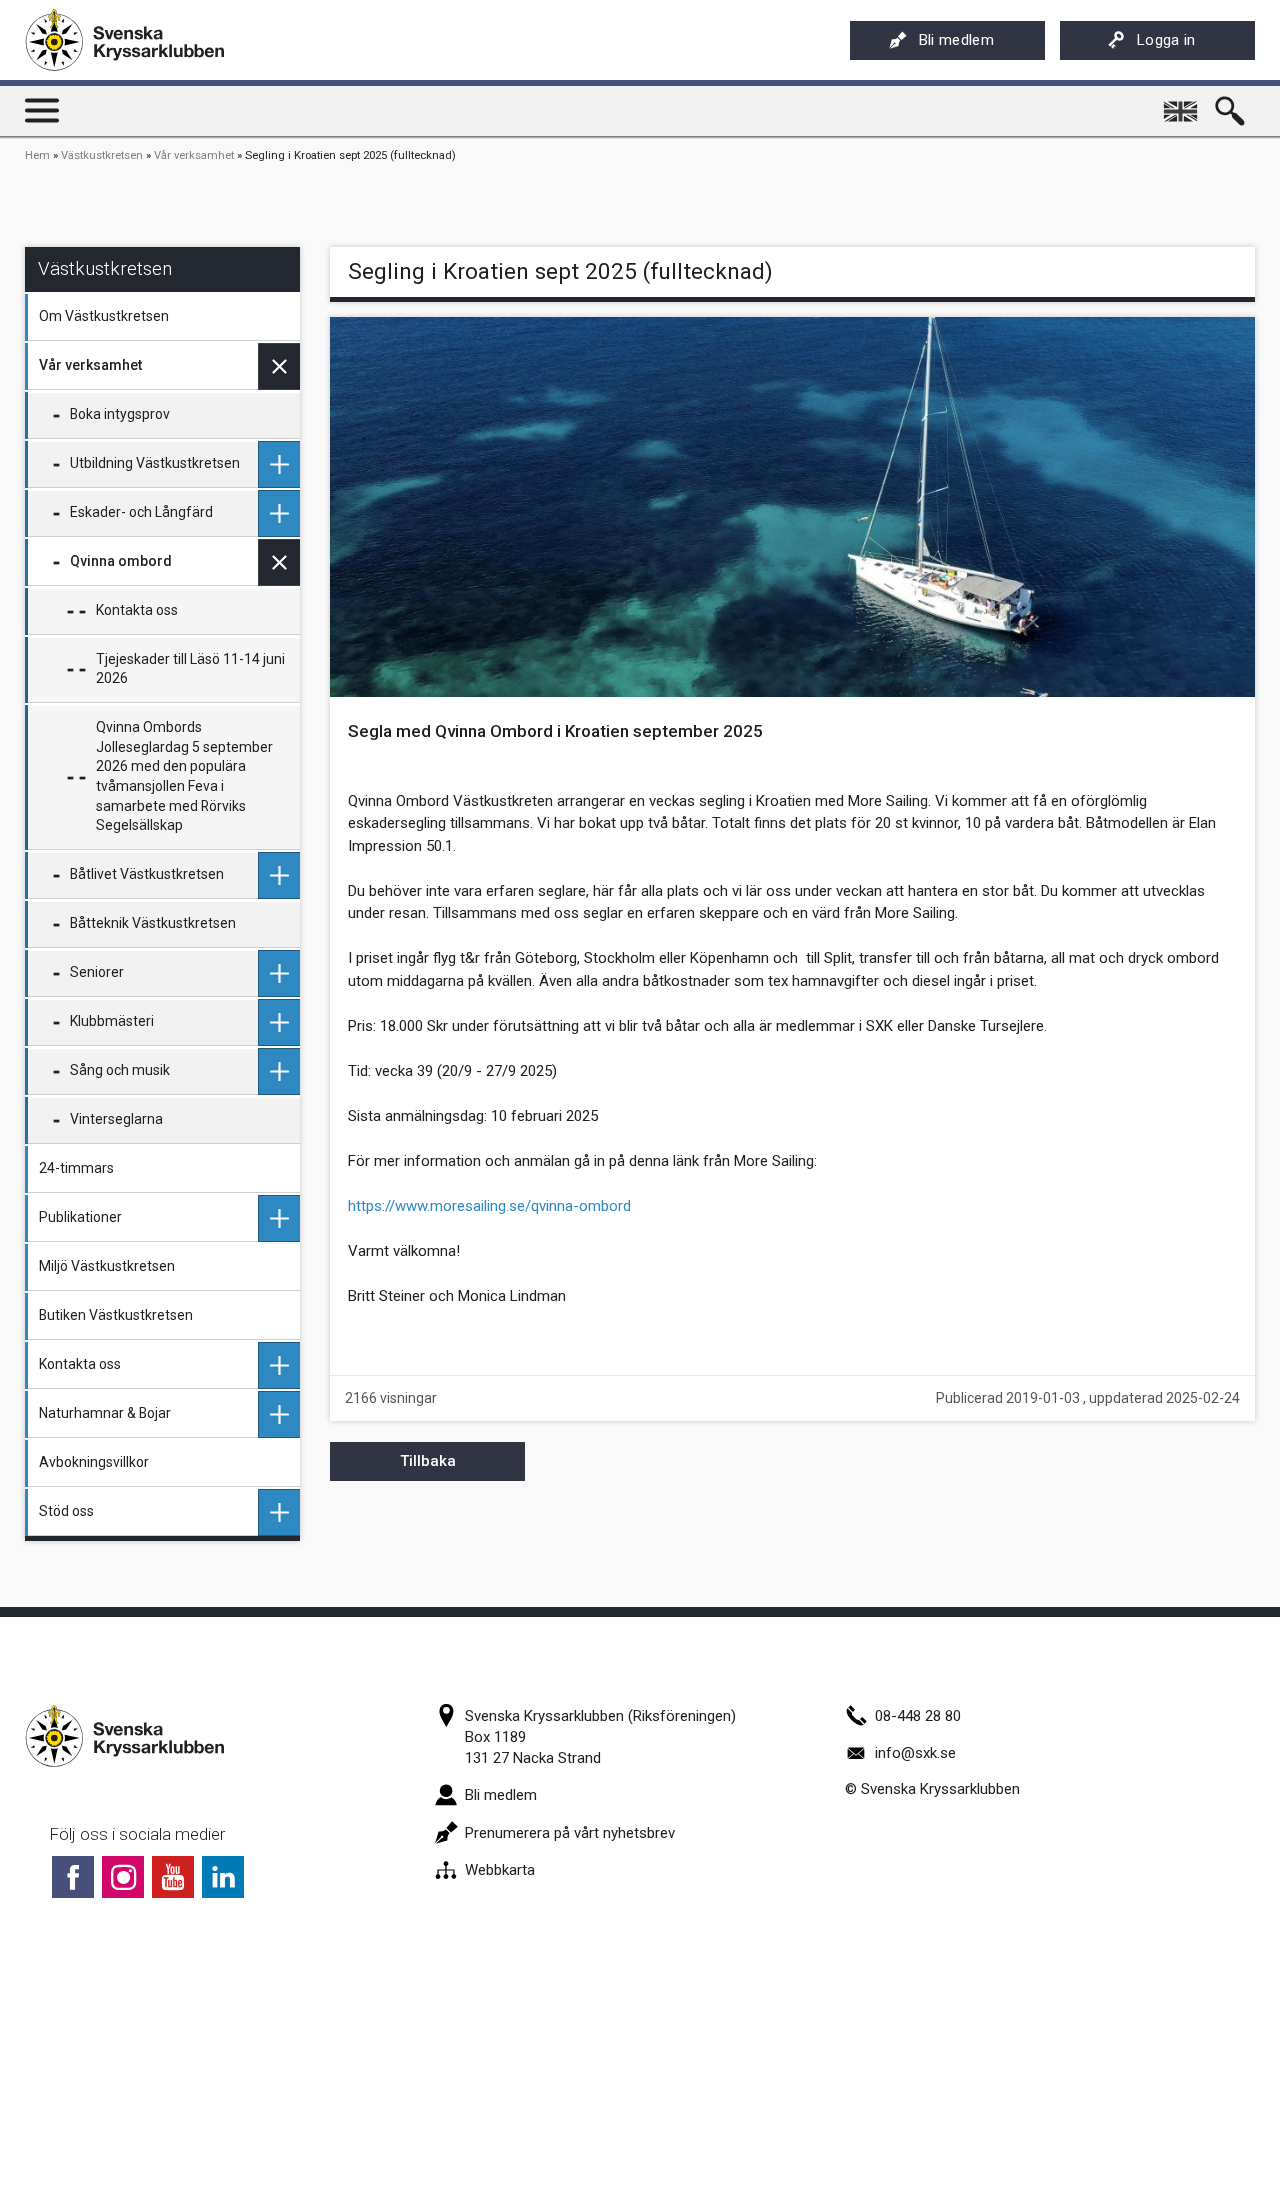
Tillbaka (428, 1461)
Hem (37, 155)
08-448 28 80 (918, 1716)
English (1182, 104)
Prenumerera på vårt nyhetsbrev (570, 1833)
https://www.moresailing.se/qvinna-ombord (489, 1206)
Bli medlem (956, 40)
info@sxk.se (915, 1753)
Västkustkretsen (102, 155)
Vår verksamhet (194, 155)
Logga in (1166, 40)
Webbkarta (500, 1870)
